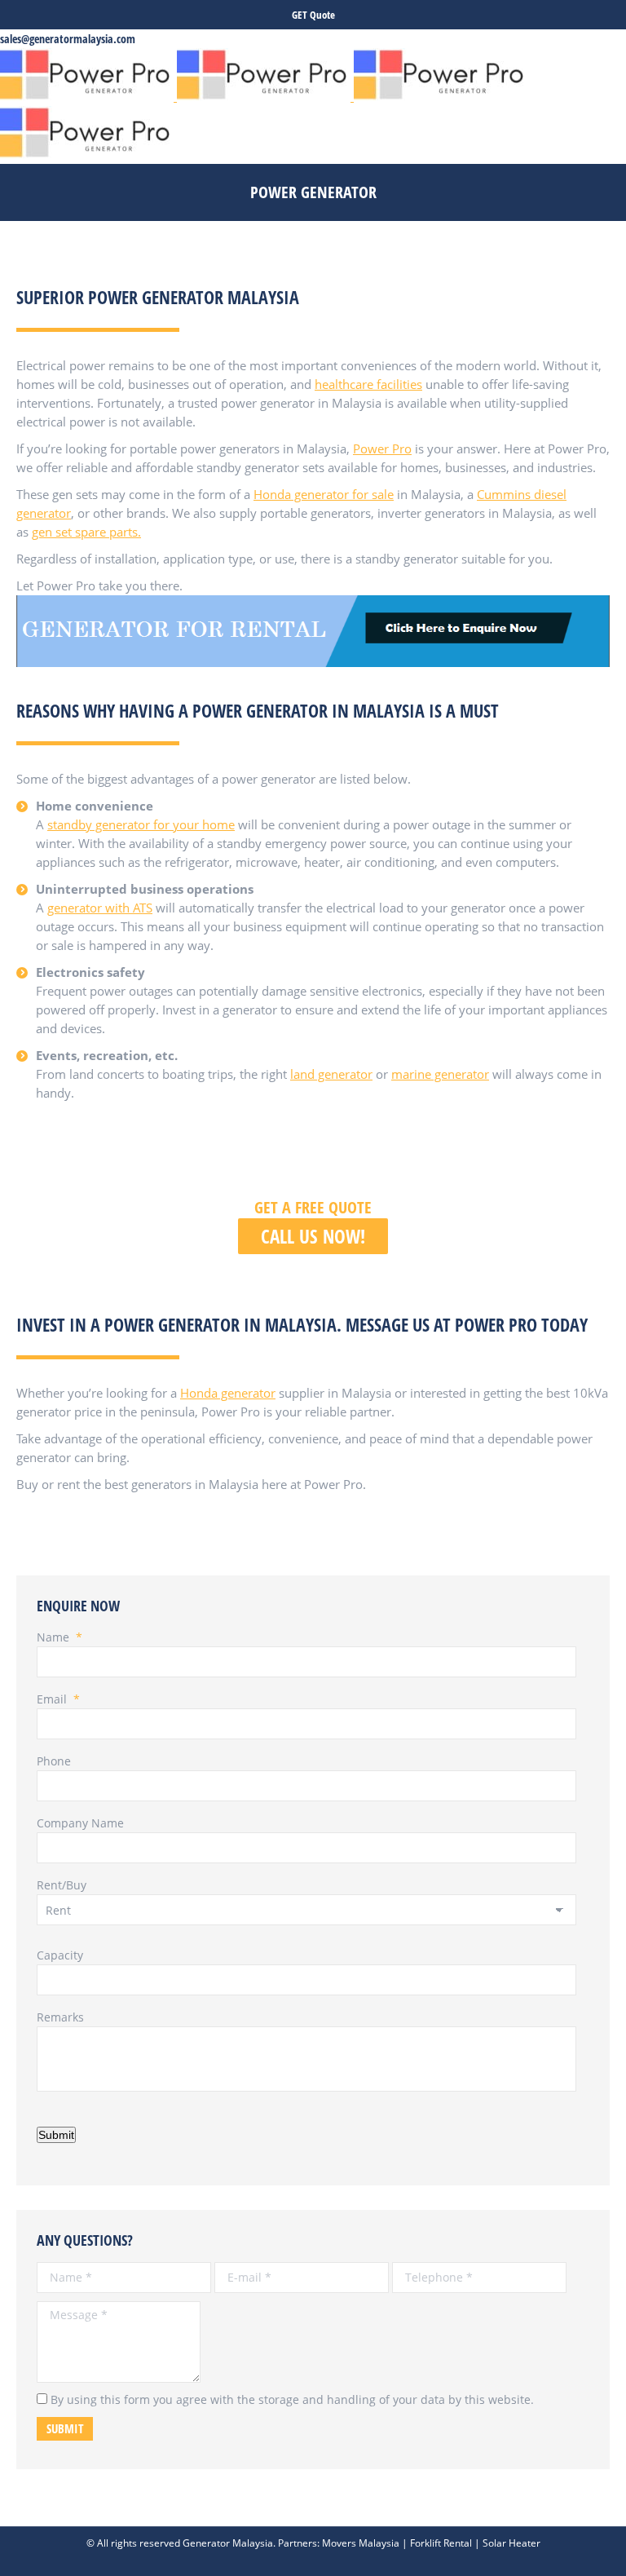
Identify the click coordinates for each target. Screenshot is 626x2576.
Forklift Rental (441, 2543)
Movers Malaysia (361, 2543)
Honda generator (228, 1393)
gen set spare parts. (86, 532)
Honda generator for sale (324, 494)
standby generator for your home (141, 824)
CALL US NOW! (313, 1236)
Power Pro (382, 448)
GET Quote (313, 15)
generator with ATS (100, 908)
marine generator (440, 1074)
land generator (331, 1074)
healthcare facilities (368, 384)
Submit (56, 2135)
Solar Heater (511, 2543)
